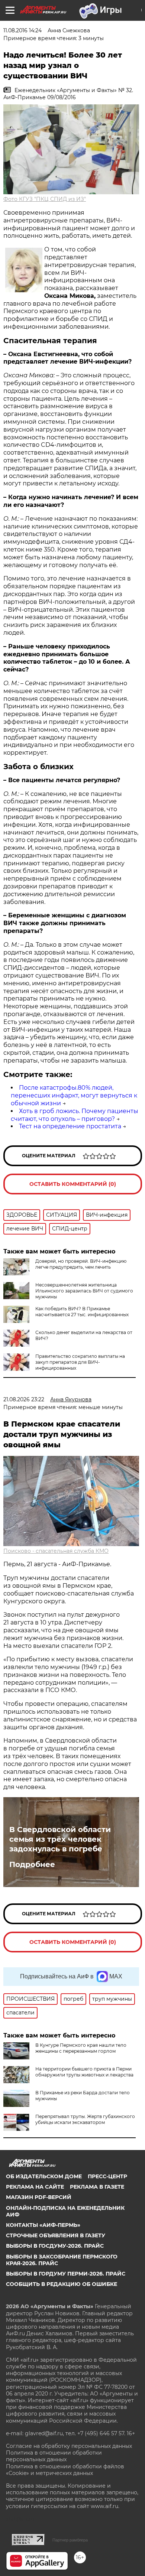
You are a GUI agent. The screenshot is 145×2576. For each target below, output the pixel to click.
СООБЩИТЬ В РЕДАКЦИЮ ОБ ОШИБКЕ (62, 2284)
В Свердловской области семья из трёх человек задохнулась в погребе (60, 1839)
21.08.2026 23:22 (24, 1399)
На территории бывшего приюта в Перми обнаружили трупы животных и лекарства (84, 2072)
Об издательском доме (44, 2176)
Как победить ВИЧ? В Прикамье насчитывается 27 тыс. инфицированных (82, 1312)
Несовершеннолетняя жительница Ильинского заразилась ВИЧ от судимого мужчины (84, 1291)
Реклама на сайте (35, 2187)
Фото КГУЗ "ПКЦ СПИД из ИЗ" (45, 199)
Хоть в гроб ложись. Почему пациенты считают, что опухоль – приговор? (75, 1115)
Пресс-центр (107, 2176)
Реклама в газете (97, 2187)
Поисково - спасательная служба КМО (56, 1551)
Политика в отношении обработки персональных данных (54, 2456)
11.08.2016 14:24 (22, 30)
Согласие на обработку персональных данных (69, 2446)
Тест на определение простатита (70, 1126)
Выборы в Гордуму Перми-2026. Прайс (66, 2274)
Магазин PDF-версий (39, 2197)
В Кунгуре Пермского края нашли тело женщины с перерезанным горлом (81, 2048)
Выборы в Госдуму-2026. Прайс (55, 2246)
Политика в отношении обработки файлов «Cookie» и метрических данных (65, 2470)
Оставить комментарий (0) (73, 1184)
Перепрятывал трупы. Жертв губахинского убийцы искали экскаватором (85, 2119)
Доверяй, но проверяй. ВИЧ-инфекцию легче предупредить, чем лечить (81, 1264)
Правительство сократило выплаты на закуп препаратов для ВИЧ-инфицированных (80, 1362)
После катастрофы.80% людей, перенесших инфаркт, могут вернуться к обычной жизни (74, 1095)
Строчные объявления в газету (56, 2235)
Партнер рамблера (70, 2540)
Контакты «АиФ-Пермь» (43, 2225)
